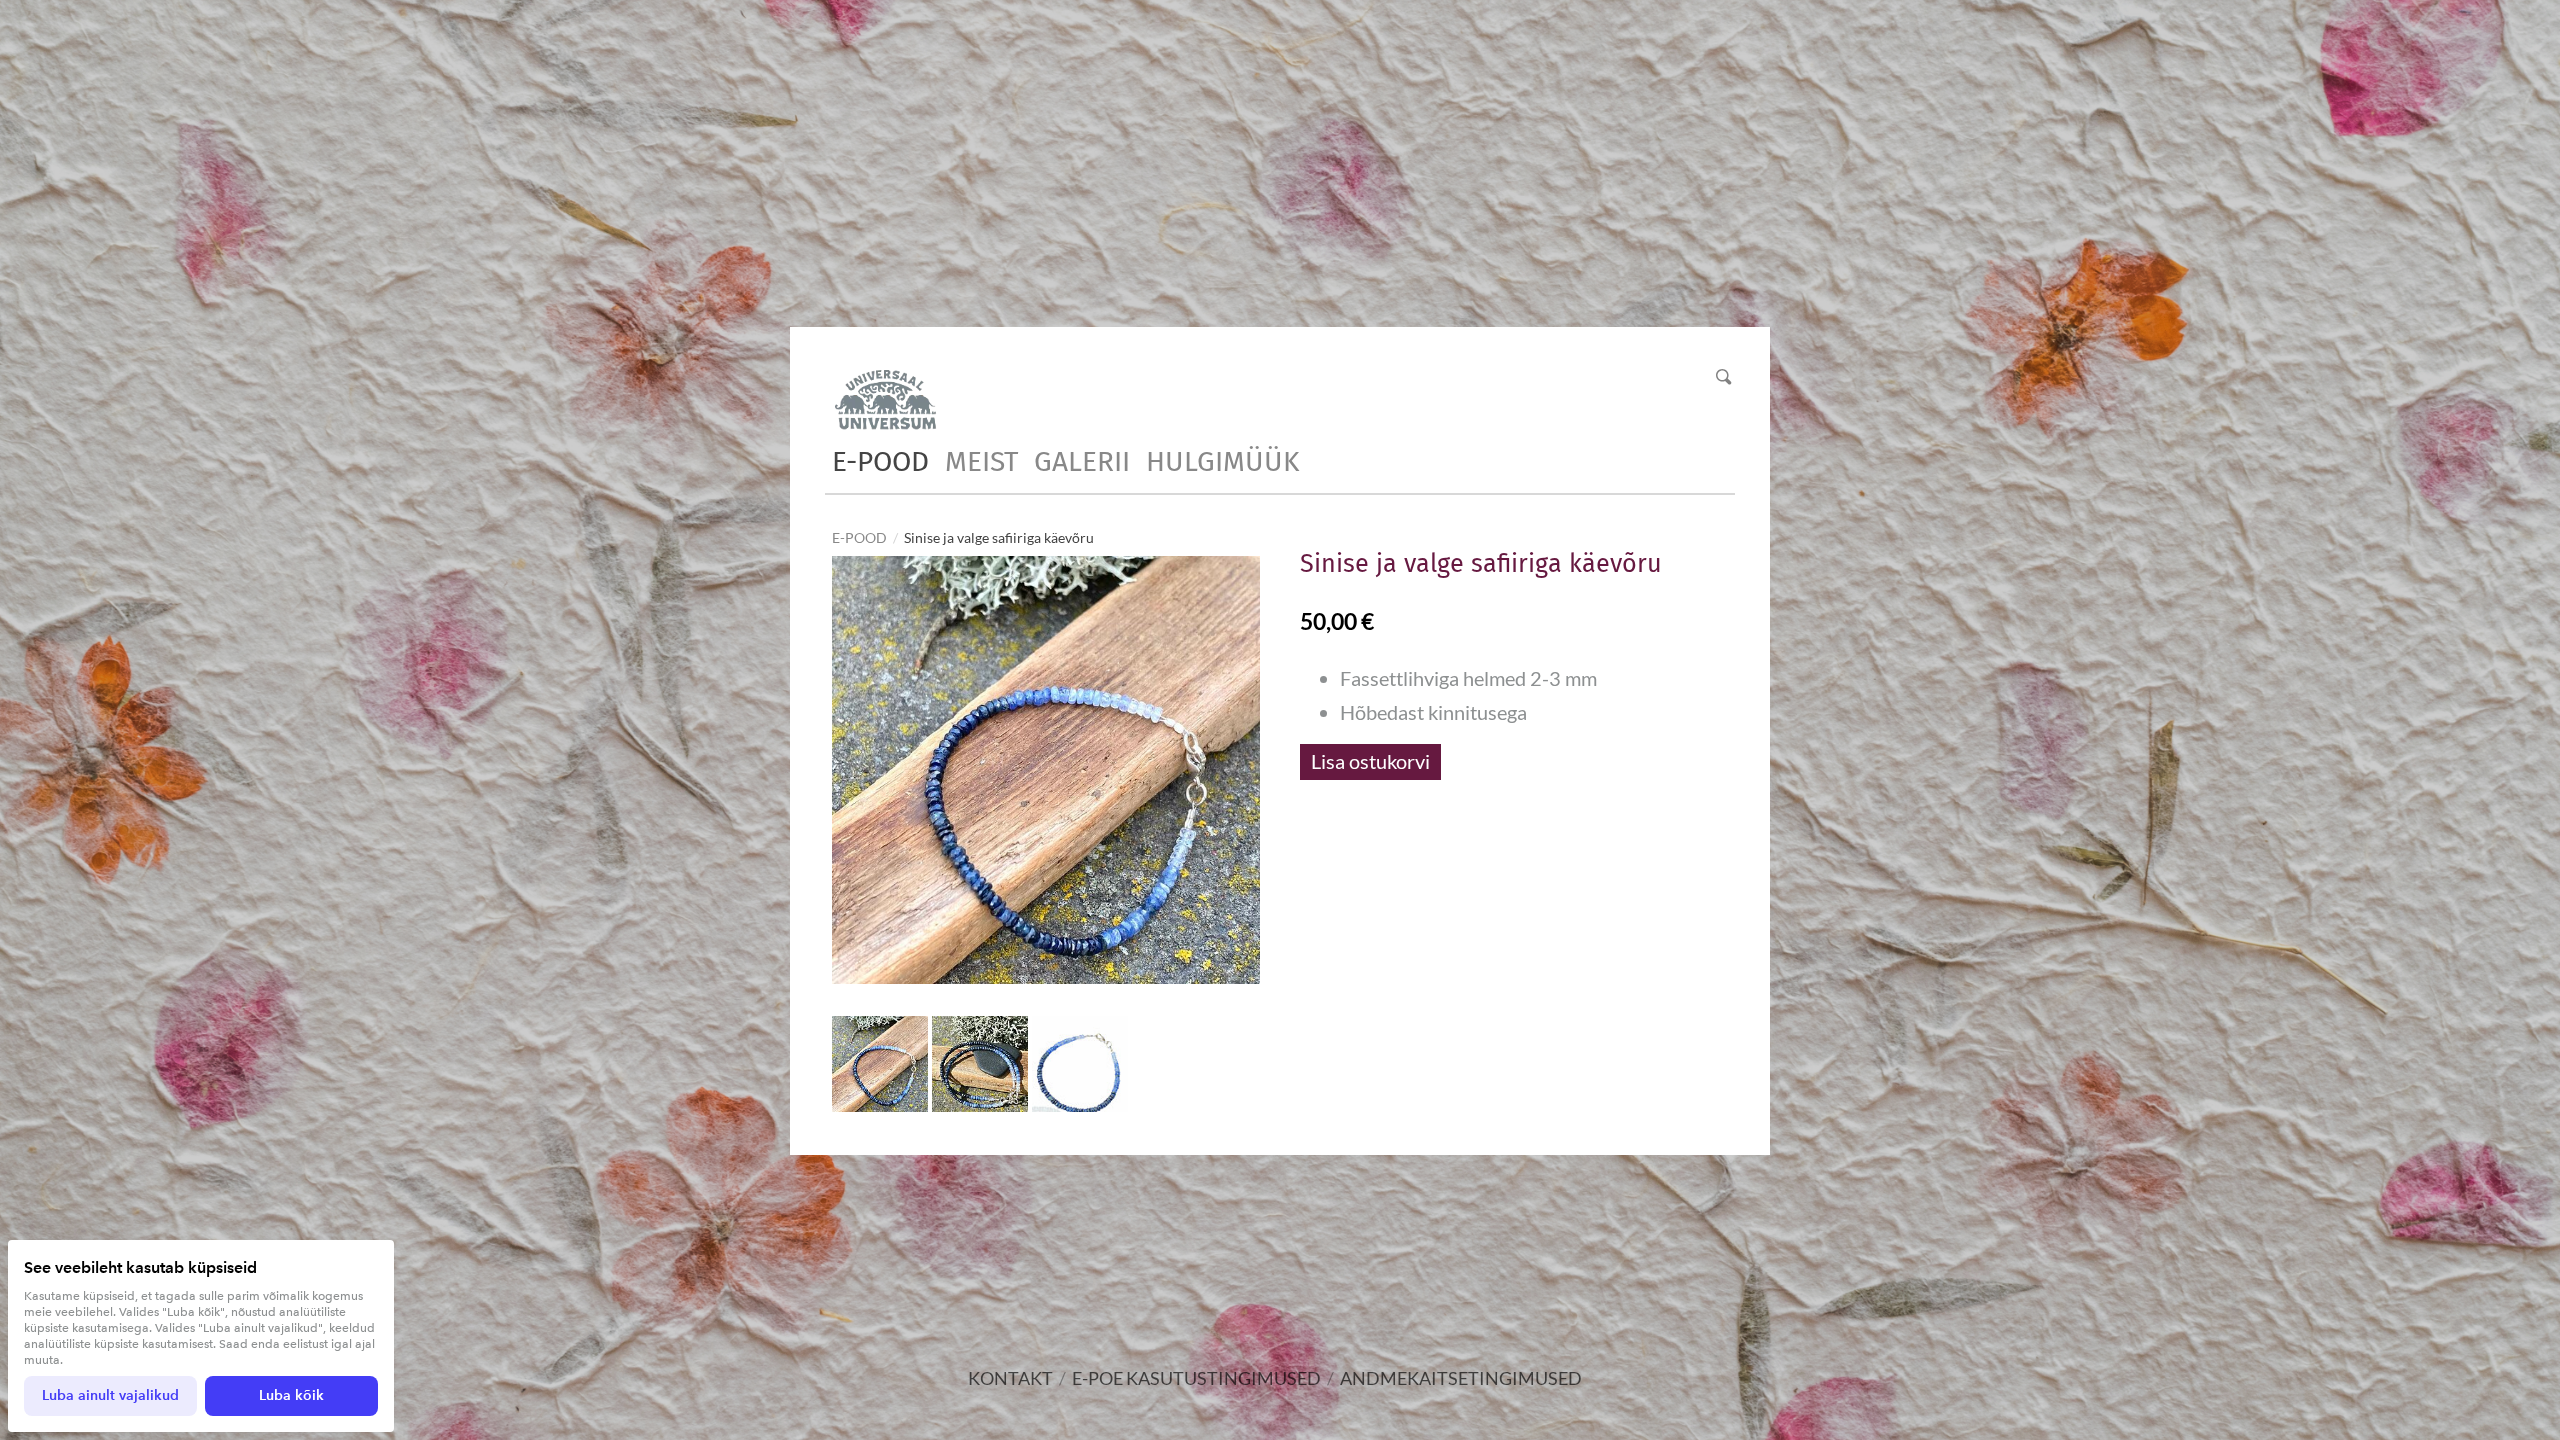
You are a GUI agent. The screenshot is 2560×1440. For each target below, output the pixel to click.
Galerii (1082, 461)
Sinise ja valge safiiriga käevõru (999, 537)
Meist (981, 461)
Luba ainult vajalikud (110, 1395)
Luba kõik (291, 1395)
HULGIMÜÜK (1222, 461)
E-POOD (880, 461)
